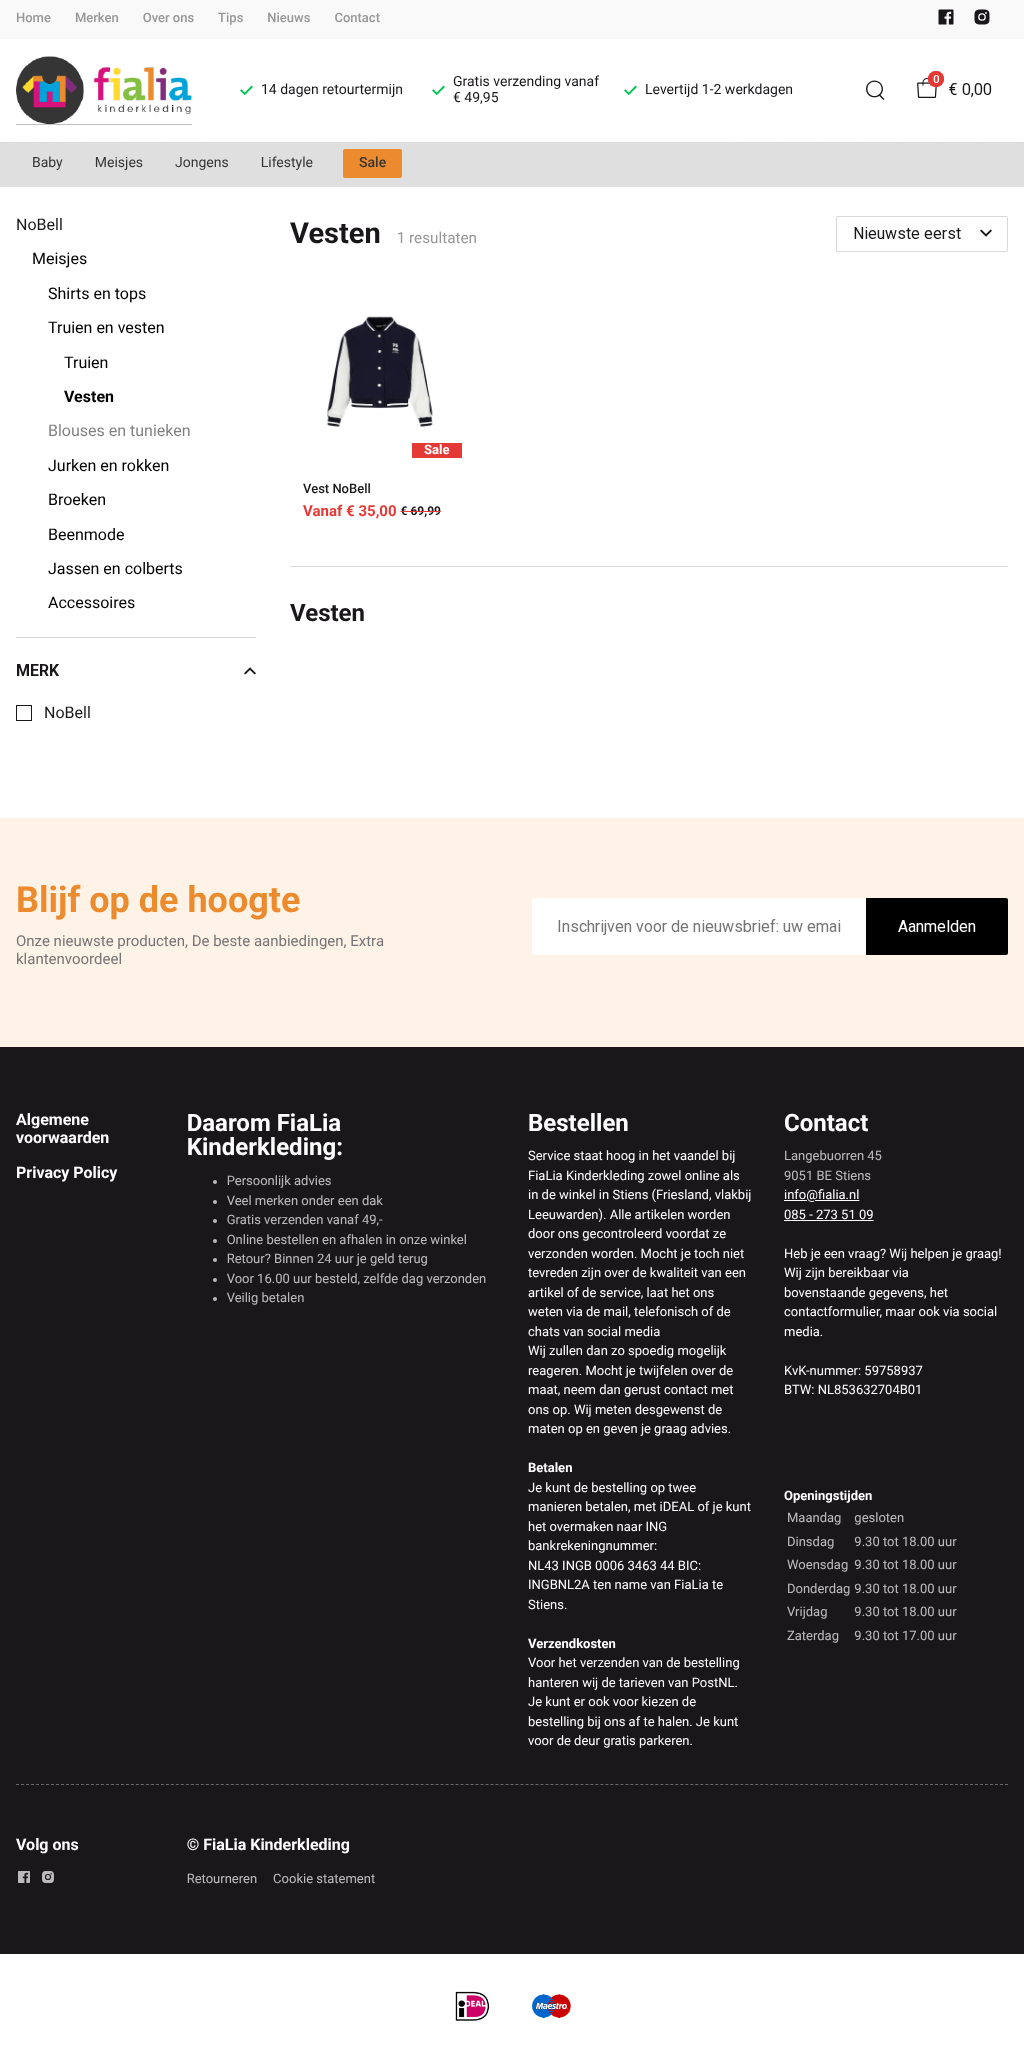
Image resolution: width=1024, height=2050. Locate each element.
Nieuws (288, 18)
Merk (37, 671)
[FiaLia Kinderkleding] (104, 90)
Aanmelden (937, 926)
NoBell (67, 713)
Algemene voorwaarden (62, 1128)
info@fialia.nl (821, 1195)
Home (33, 18)
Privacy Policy (66, 1172)
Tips (230, 18)
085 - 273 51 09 (829, 1215)
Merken (97, 18)
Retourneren (222, 1879)
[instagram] (982, 21)
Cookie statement (324, 1879)
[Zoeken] (875, 90)
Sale (372, 163)
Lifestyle (287, 163)
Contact (357, 18)
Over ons (168, 18)
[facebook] (946, 21)
